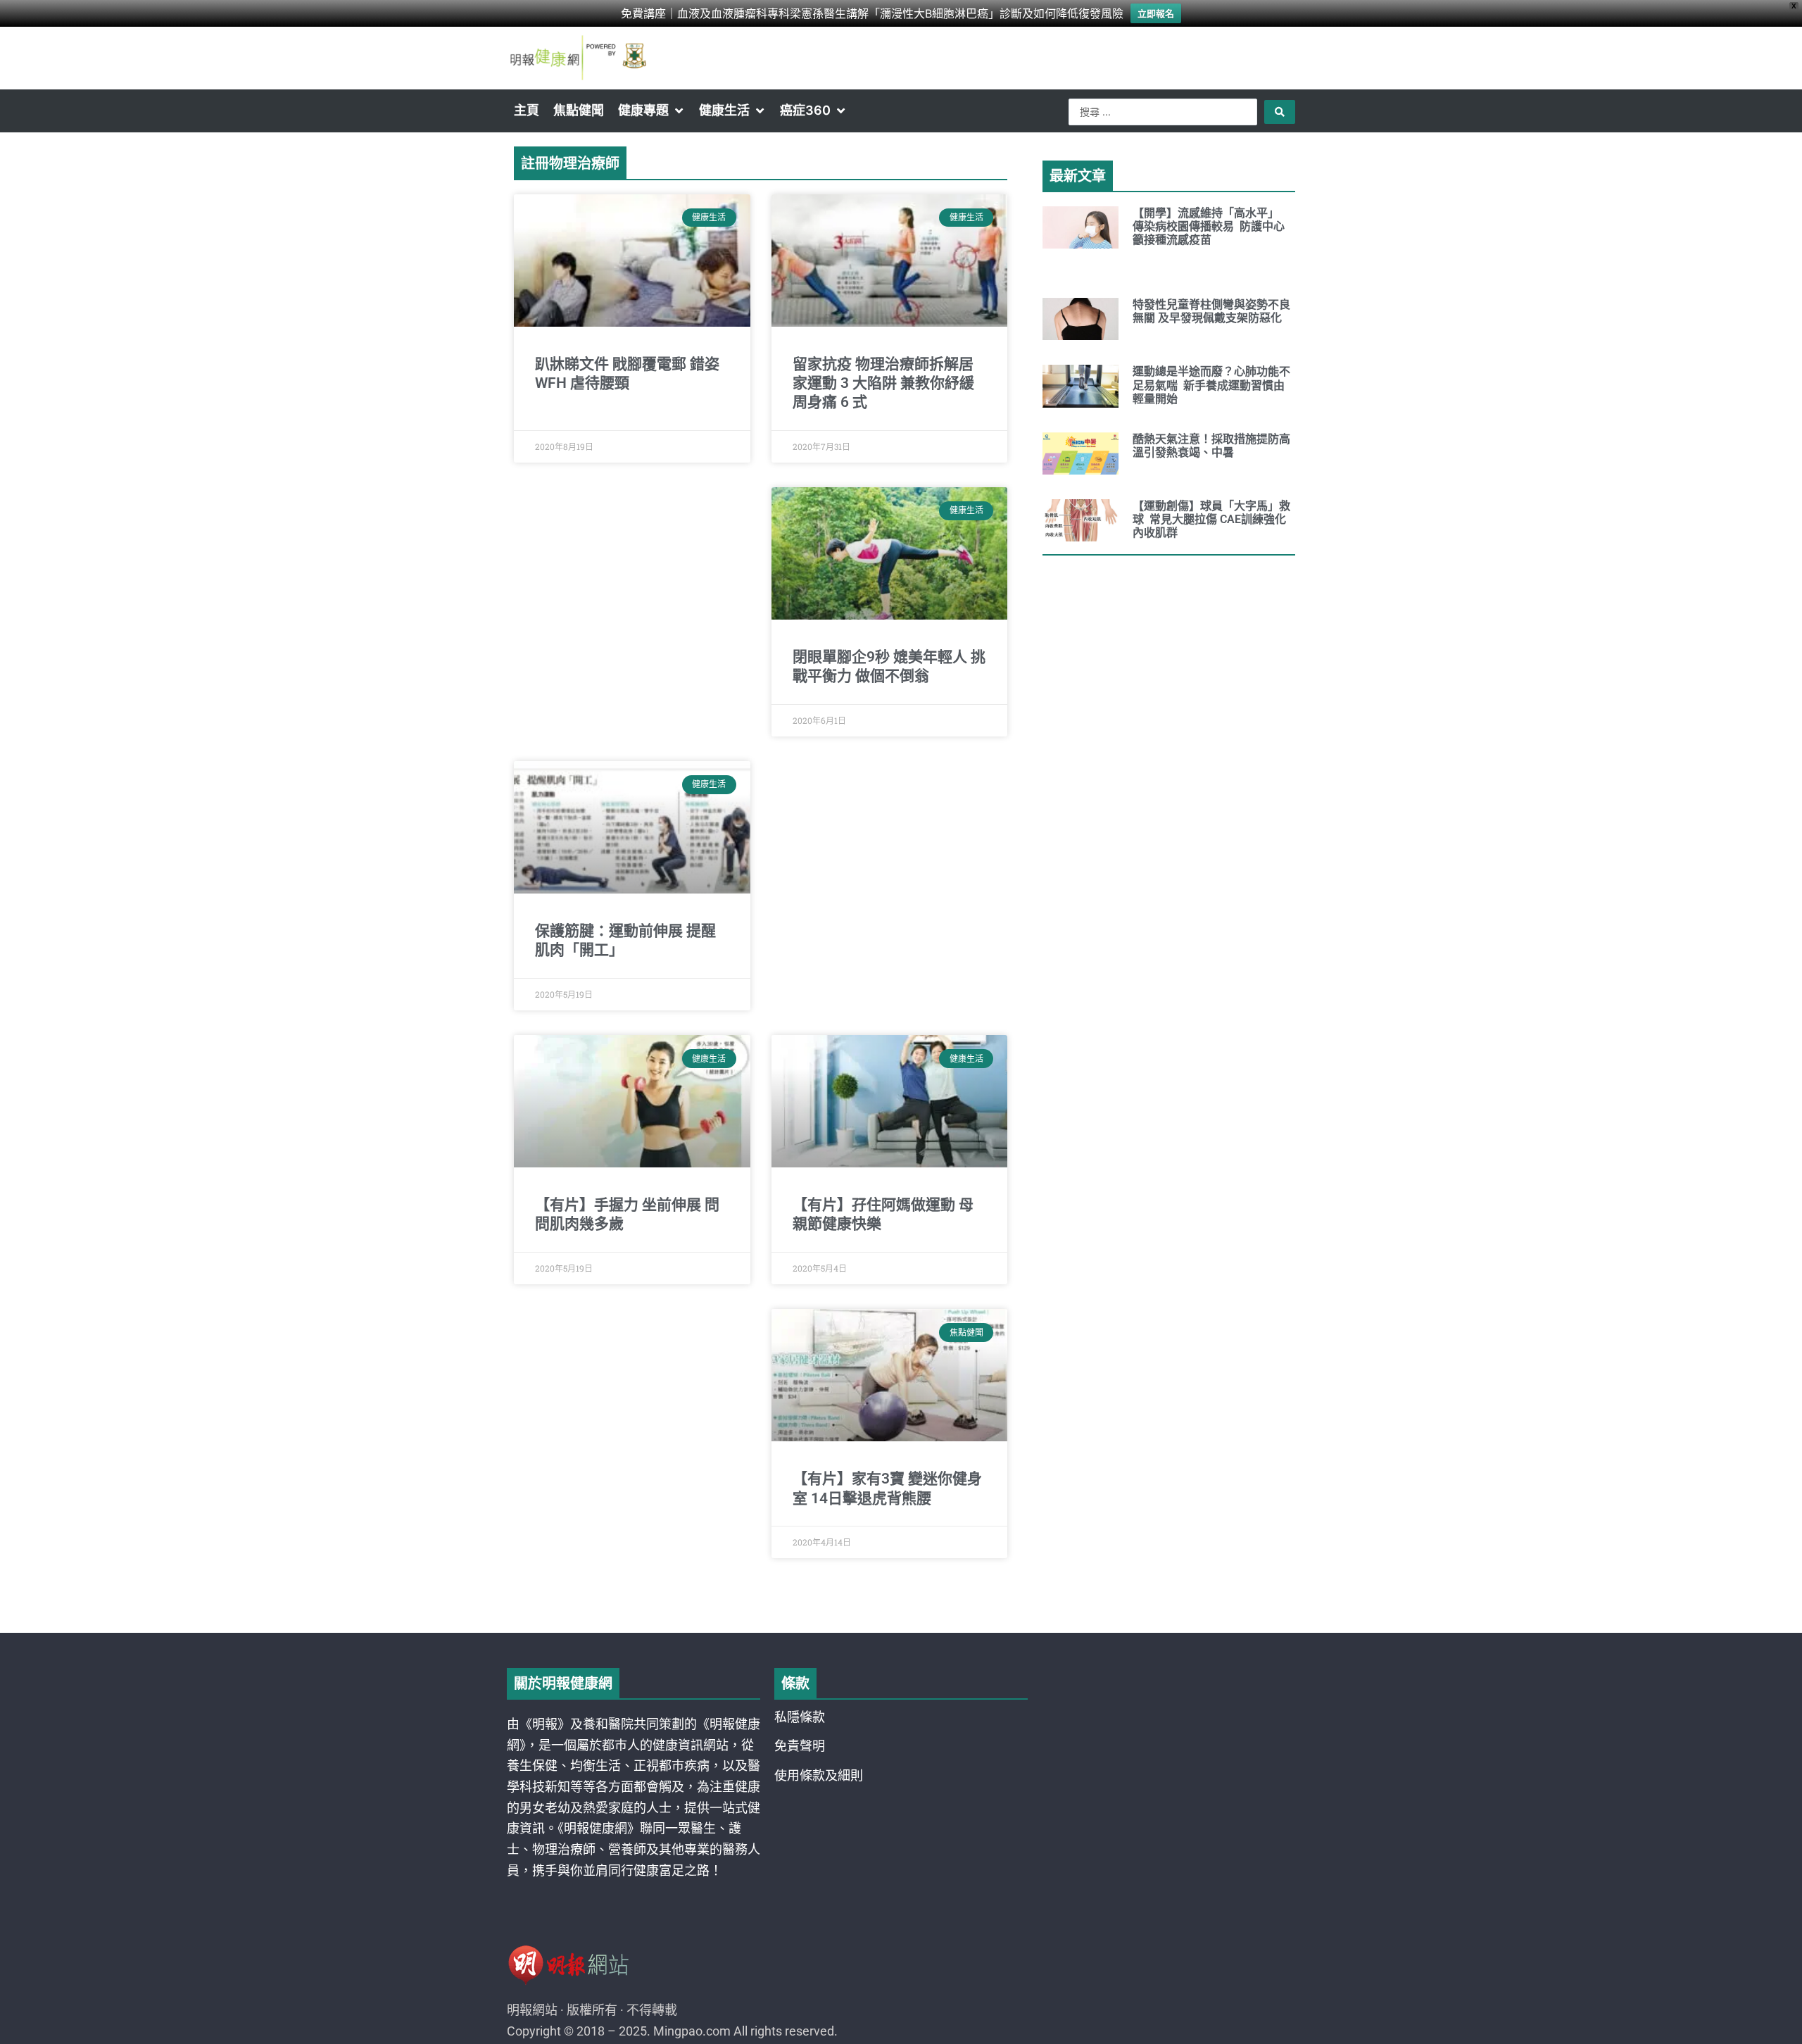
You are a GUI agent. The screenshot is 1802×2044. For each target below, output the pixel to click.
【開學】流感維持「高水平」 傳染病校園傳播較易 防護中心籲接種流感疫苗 (1209, 226)
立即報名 (1156, 13)
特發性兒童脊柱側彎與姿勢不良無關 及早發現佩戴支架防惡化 (1211, 311)
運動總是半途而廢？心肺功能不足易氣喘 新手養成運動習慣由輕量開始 (1211, 385)
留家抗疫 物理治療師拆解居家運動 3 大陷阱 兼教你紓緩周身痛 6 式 (883, 383)
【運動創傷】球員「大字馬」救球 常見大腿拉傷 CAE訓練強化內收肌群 (1211, 519)
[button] (651, 111)
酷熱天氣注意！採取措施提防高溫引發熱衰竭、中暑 (1211, 446)
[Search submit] (1280, 112)
